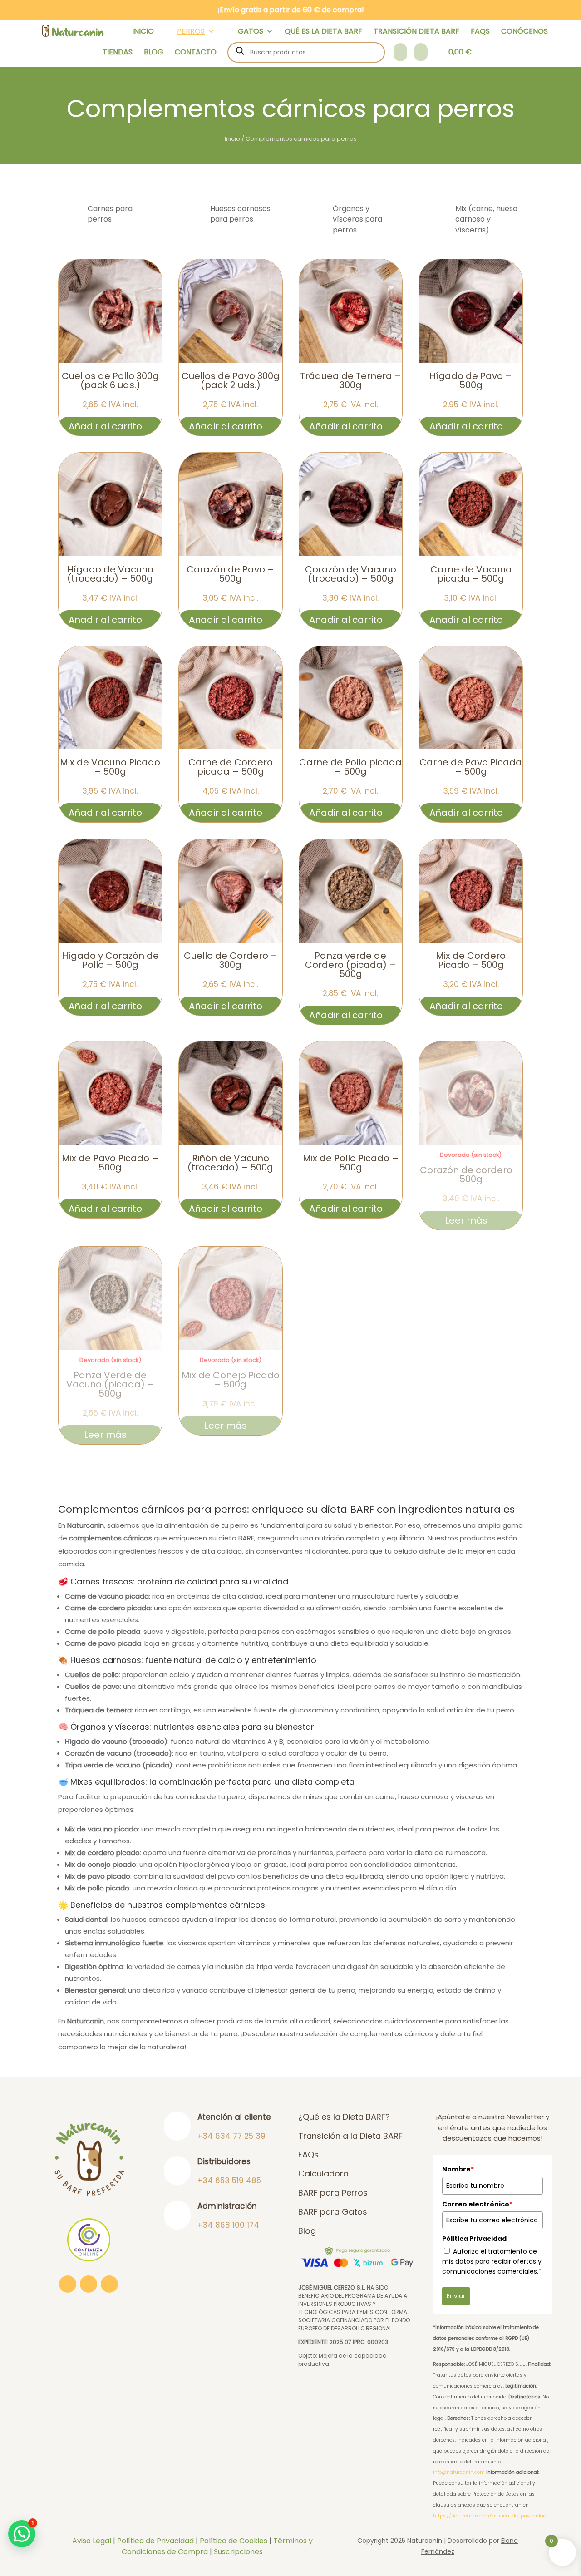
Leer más (466, 1220)
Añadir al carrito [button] (105, 426)
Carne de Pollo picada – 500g (350, 767)
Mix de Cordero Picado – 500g (471, 960)
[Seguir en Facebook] (109, 2284)
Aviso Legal (92, 2541)
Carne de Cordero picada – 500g (231, 767)
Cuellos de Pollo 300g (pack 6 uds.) (110, 380)
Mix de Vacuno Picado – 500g (110, 767)
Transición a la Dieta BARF (350, 2136)
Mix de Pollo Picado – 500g (351, 1163)
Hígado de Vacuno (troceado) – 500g (110, 574)
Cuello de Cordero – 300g (231, 960)
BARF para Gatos (333, 2212)
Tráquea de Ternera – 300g (351, 380)
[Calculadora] (421, 52)
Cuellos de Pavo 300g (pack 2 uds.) (231, 380)
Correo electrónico (477, 2204)
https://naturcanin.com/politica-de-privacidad (490, 2516)
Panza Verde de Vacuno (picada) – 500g (110, 1384)
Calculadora (323, 2174)
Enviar (456, 2296)
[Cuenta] (400, 52)
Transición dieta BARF (416, 31)
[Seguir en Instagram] (68, 2284)
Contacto (196, 52)
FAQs (480, 31)
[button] (22, 2534)
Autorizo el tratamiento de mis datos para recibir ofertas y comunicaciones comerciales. (492, 2262)
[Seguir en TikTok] (89, 2284)
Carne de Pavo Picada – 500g (471, 767)
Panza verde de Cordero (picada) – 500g (350, 965)
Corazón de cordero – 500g (471, 1174)
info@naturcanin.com (459, 2472)
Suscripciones (238, 2552)
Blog (154, 52)
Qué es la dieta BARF (323, 31)
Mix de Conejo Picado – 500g (231, 1380)
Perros (191, 31)
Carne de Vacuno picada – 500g (471, 574)
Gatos (251, 31)
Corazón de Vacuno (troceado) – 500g (351, 574)
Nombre (458, 2169)
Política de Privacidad (155, 2541)
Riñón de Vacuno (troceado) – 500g (230, 1163)
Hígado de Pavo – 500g (471, 380)
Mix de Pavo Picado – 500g (110, 1163)
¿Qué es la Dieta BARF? (344, 2117)
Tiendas (118, 52)
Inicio (143, 31)
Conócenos (524, 31)
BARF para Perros (333, 2193)
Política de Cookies (234, 2541)
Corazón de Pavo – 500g (230, 574)
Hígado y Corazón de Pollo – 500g (110, 960)
